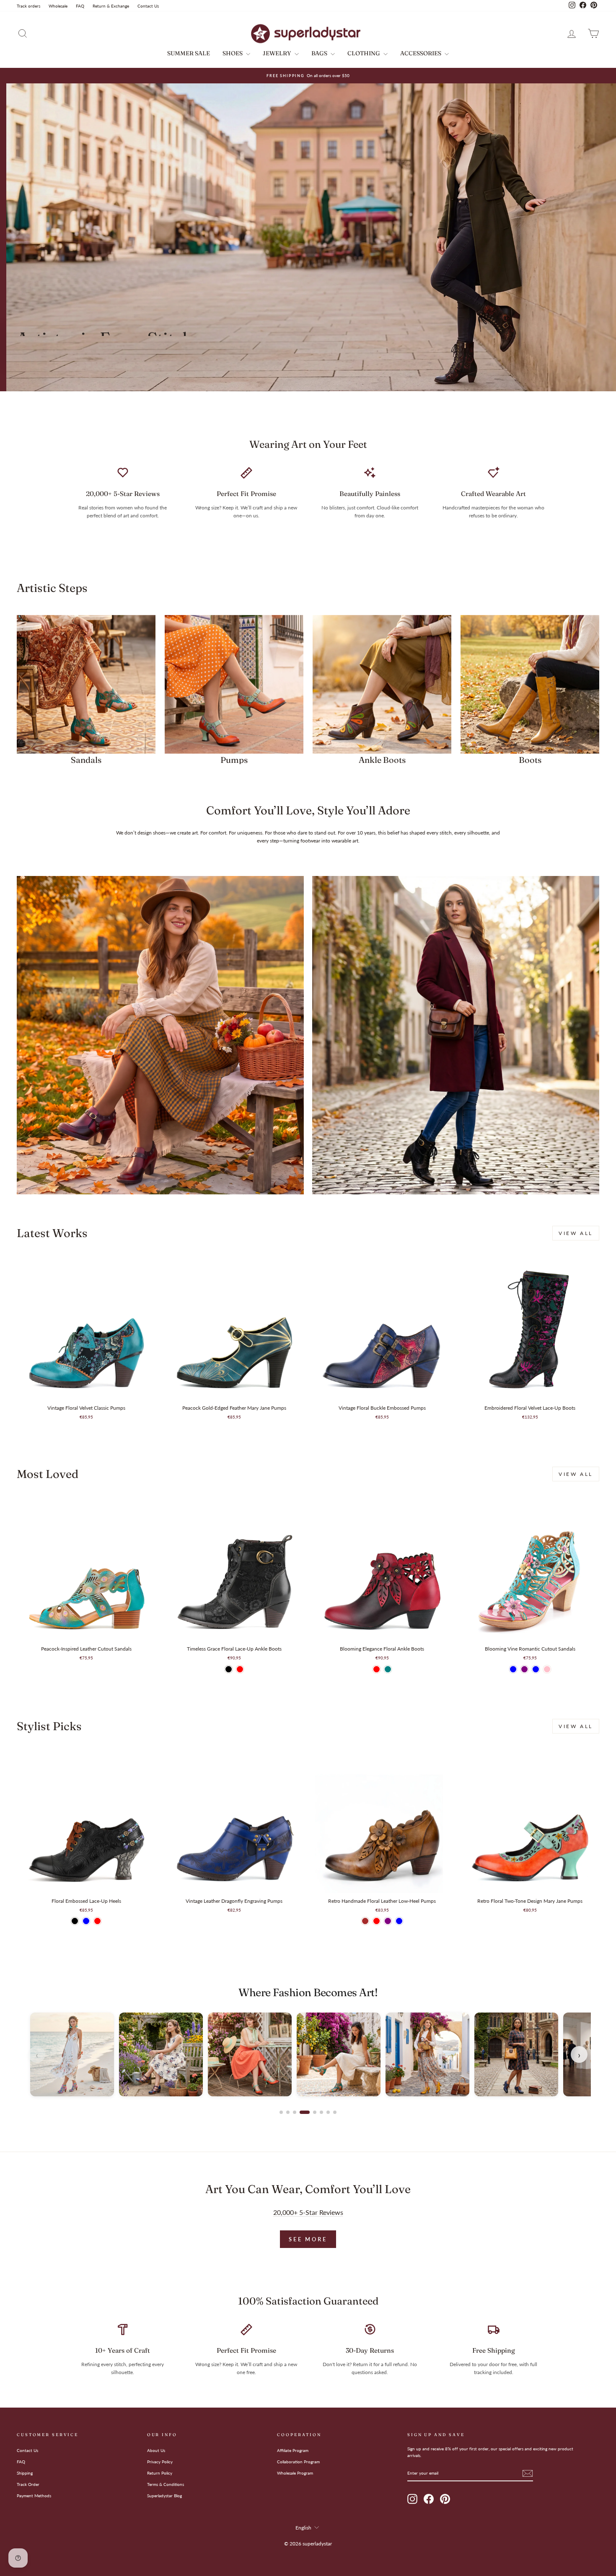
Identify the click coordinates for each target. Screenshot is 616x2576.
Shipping (25, 2473)
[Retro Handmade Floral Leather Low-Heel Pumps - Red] (377, 1921)
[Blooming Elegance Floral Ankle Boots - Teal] (388, 1669)
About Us (156, 2450)
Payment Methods (34, 2496)
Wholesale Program (295, 2473)
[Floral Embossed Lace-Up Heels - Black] (75, 1921)
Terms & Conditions (166, 2484)
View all (576, 1233)
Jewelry (278, 53)
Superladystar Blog (164, 2496)
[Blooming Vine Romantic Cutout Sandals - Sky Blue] (536, 1669)
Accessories (421, 53)
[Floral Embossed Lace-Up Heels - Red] (97, 1921)
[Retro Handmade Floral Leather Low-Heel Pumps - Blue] (399, 1921)
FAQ (80, 6)
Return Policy (160, 2473)
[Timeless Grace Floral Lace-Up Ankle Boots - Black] (229, 1669)
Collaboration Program (298, 2462)
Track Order (28, 2484)
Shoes (233, 53)
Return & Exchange (111, 6)
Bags (320, 53)
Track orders (28, 6)
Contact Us (148, 6)
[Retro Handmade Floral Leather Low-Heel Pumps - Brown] (365, 1921)
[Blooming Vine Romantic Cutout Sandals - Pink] (547, 1669)
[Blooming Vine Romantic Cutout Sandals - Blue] (513, 1669)
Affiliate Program (293, 2450)
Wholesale (58, 6)
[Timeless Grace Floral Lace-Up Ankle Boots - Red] (240, 1669)
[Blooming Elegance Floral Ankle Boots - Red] (377, 1669)
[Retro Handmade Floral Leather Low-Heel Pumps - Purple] (388, 1921)
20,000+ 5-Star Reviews (308, 2212)
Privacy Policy (160, 2462)
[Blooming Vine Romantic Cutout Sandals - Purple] (524, 1669)
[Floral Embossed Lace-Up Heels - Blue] (86, 1921)
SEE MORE (308, 2239)
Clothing (364, 53)
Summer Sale (189, 53)
